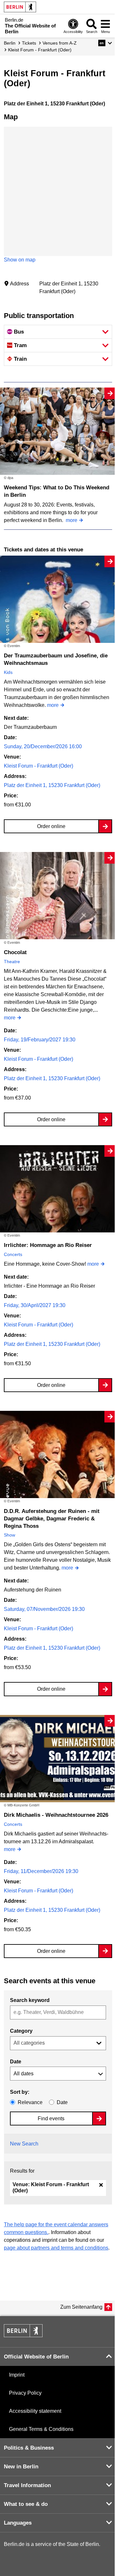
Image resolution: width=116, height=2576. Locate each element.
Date (16, 2062)
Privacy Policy (25, 2393)
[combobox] (58, 2012)
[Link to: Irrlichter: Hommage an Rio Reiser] (58, 1189)
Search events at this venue (50, 1981)
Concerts (13, 1254)
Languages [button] (18, 2523)
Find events (51, 2118)
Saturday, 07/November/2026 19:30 (44, 1609)
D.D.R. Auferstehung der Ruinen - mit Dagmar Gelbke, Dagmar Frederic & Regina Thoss (52, 1519)
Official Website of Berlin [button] (36, 2357)
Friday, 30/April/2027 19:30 (35, 1305)
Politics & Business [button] (29, 2448)
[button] (105, 43)
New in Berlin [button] (21, 2467)
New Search (24, 2144)
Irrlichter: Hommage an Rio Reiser (48, 1245)
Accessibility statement (35, 2411)
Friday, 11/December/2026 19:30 (41, 1871)
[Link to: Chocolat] (58, 896)
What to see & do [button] (26, 2504)
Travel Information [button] (27, 2485)
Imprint (17, 2375)
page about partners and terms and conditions (56, 2248)
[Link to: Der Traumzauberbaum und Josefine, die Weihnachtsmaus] (58, 599)
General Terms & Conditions (41, 2429)
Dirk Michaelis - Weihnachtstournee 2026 (56, 1815)
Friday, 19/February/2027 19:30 (40, 1040)
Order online (51, 826)
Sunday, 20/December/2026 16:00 (43, 746)
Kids (8, 672)
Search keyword (30, 2000)
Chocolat (15, 952)
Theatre (12, 962)
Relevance (30, 2102)
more (72, 520)
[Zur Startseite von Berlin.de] (23, 2335)
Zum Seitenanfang (81, 2307)
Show (10, 1535)
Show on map (20, 260)
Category (21, 2031)
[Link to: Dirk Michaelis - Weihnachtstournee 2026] (58, 1759)
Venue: (51, 2187)
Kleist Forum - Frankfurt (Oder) (39, 766)
